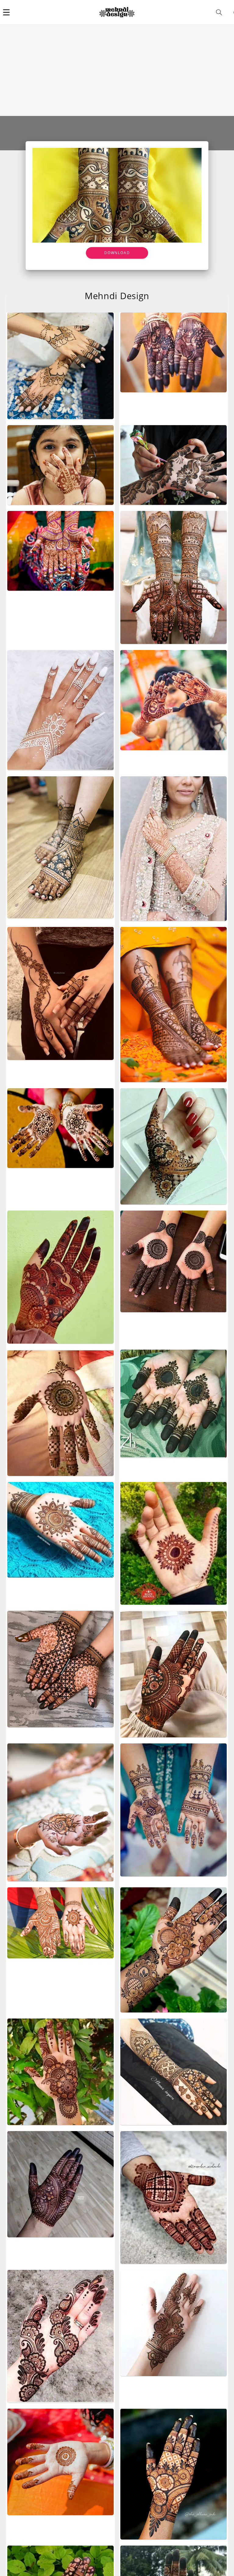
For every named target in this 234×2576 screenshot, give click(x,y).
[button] (6, 12)
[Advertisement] (117, 70)
